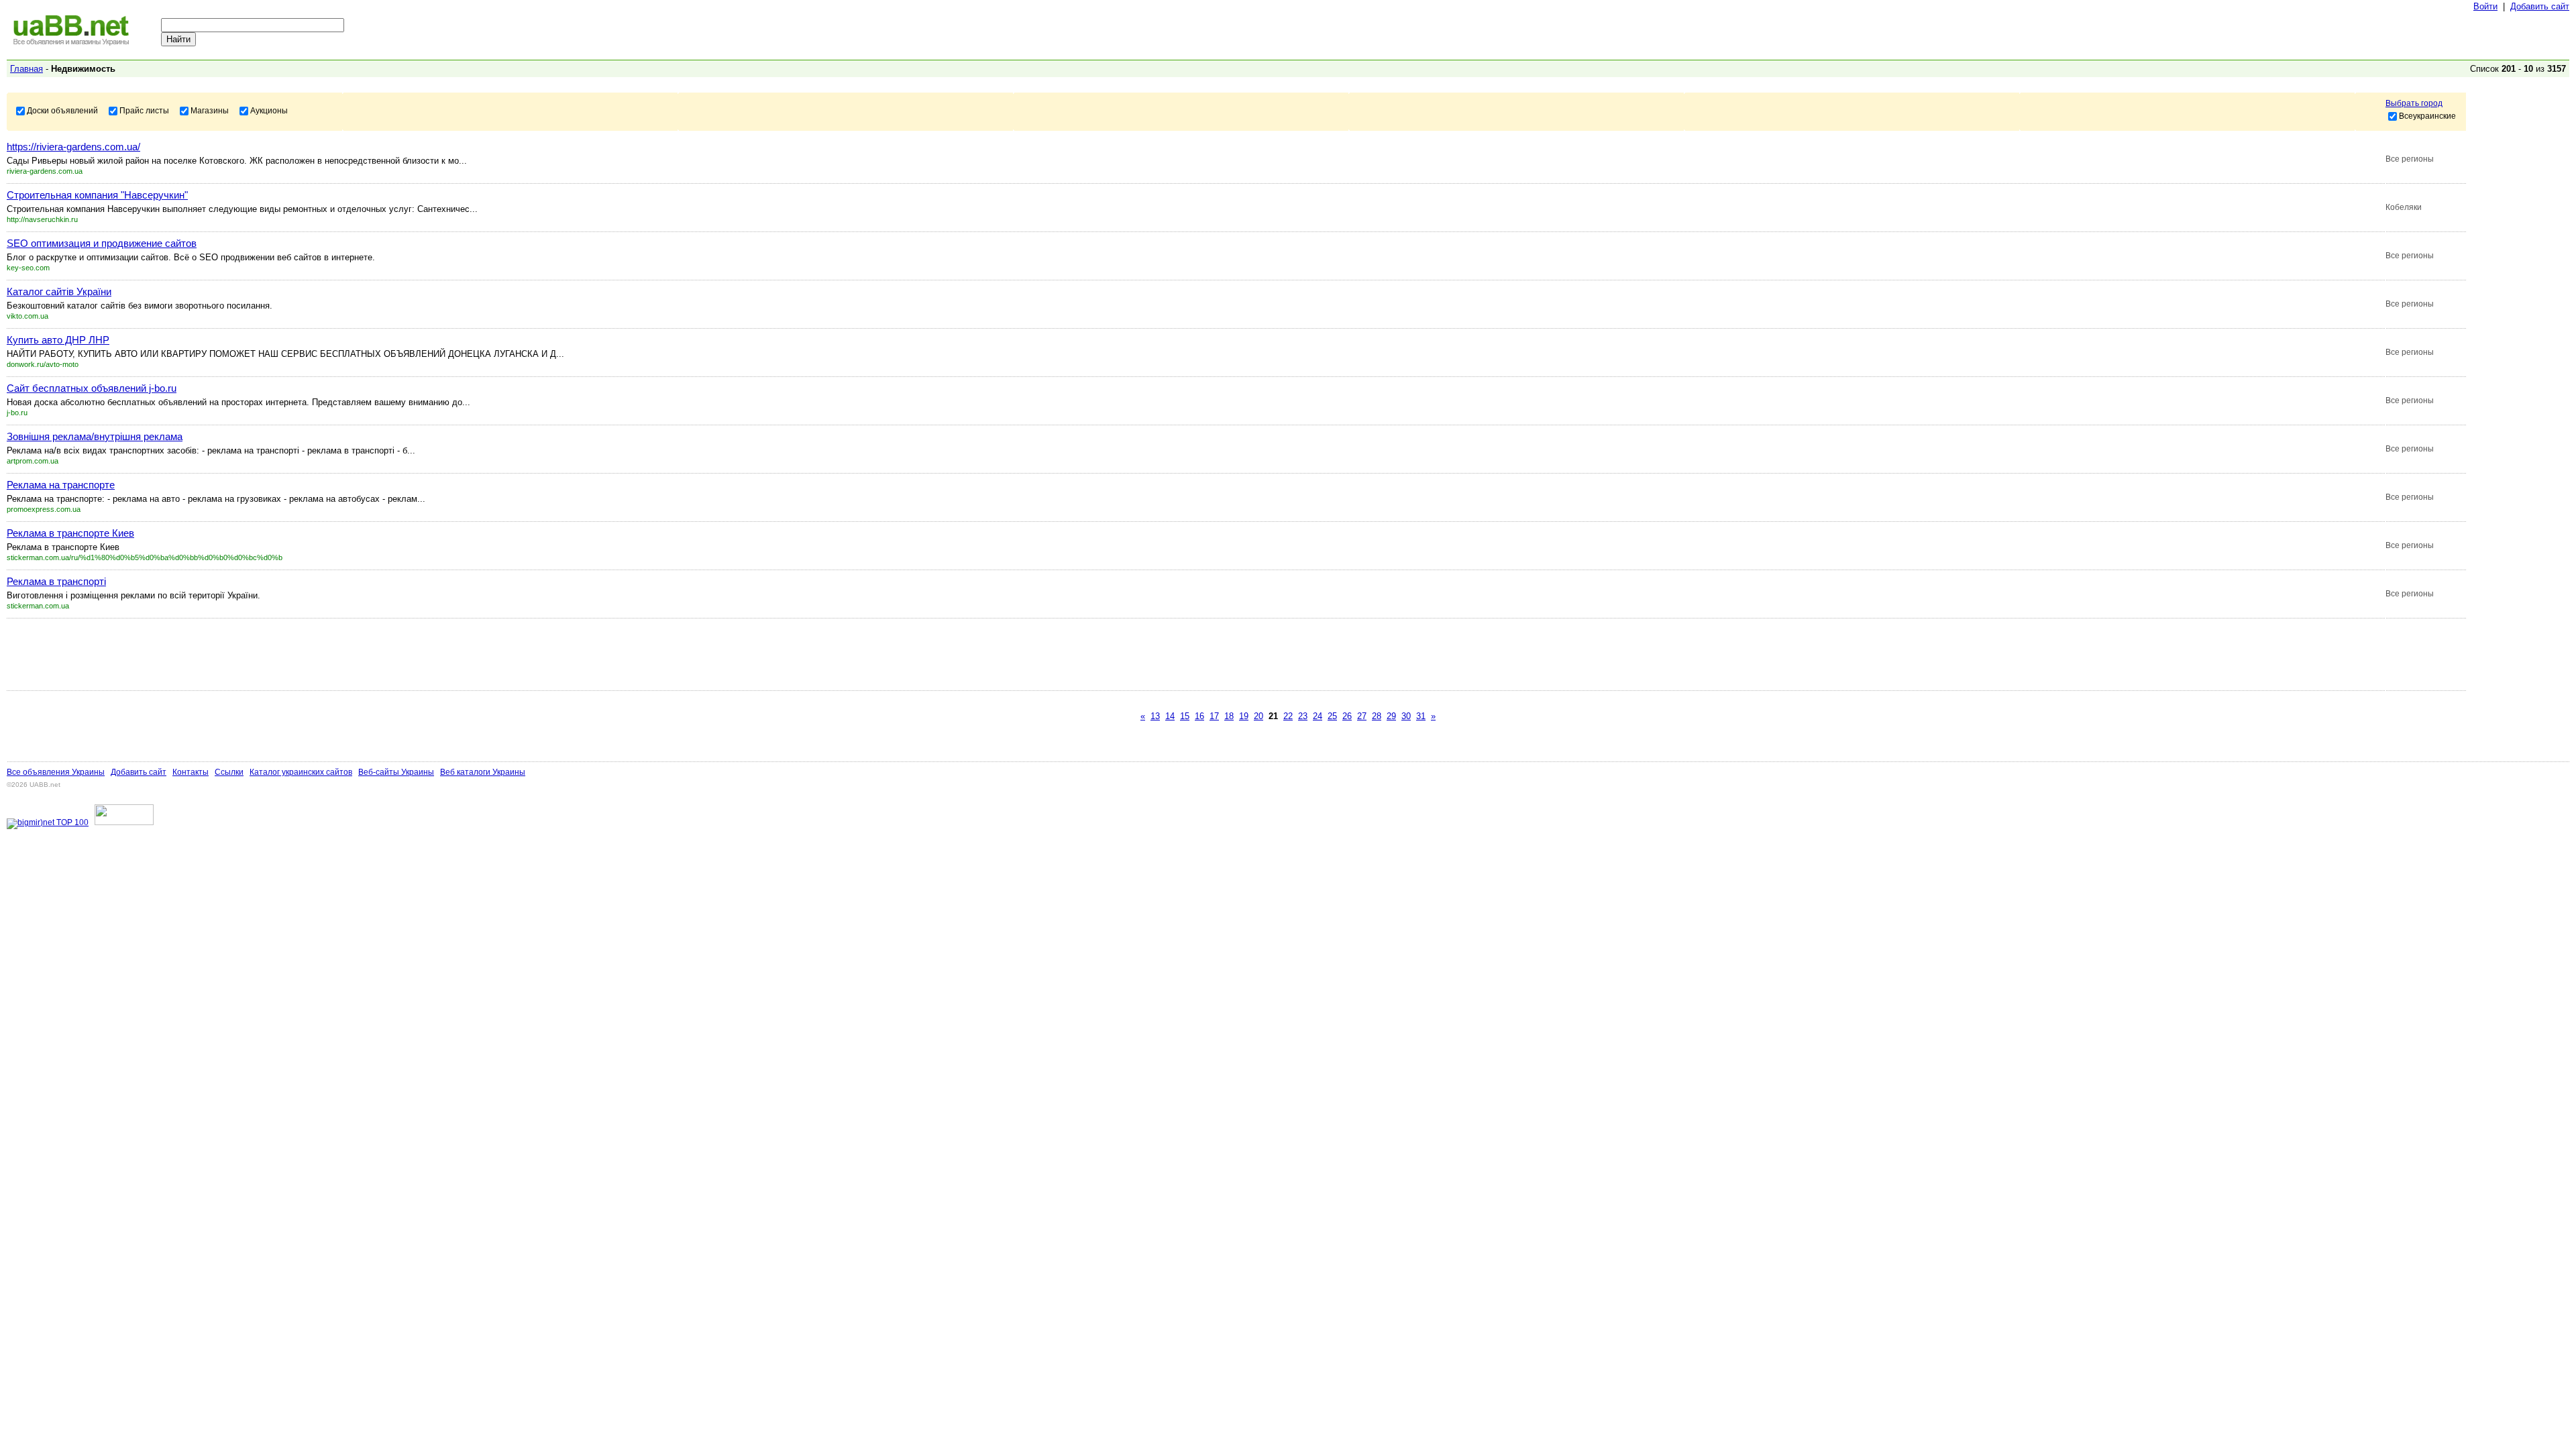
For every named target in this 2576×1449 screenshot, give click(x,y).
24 (1318, 716)
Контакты (191, 772)
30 (1406, 716)
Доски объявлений (62, 110)
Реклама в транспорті (56, 581)
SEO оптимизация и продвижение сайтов (102, 243)
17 (1214, 716)
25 (1332, 716)
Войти (2485, 6)
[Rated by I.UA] (124, 822)
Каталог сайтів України (59, 291)
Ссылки (229, 772)
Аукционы (269, 110)
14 (1170, 716)
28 (1377, 716)
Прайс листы (144, 110)
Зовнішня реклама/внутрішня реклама (95, 436)
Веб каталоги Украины (483, 772)
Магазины (210, 110)
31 (1421, 716)
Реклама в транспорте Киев (70, 533)
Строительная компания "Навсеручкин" (97, 195)
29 (1391, 716)
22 (1288, 716)
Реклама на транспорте (61, 485)
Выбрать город (2414, 103)
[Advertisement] (251, 654)
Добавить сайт (2540, 6)
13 (1155, 716)
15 (1185, 716)
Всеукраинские (2427, 115)
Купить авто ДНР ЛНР (58, 340)
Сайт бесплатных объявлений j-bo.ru (92, 388)
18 (1229, 716)
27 (1362, 716)
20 (1258, 716)
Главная (26, 69)
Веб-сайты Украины (396, 772)
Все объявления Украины (56, 772)
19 (1244, 716)
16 (1199, 716)
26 (1347, 716)
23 (1303, 716)
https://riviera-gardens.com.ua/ (73, 147)
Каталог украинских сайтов (301, 772)
